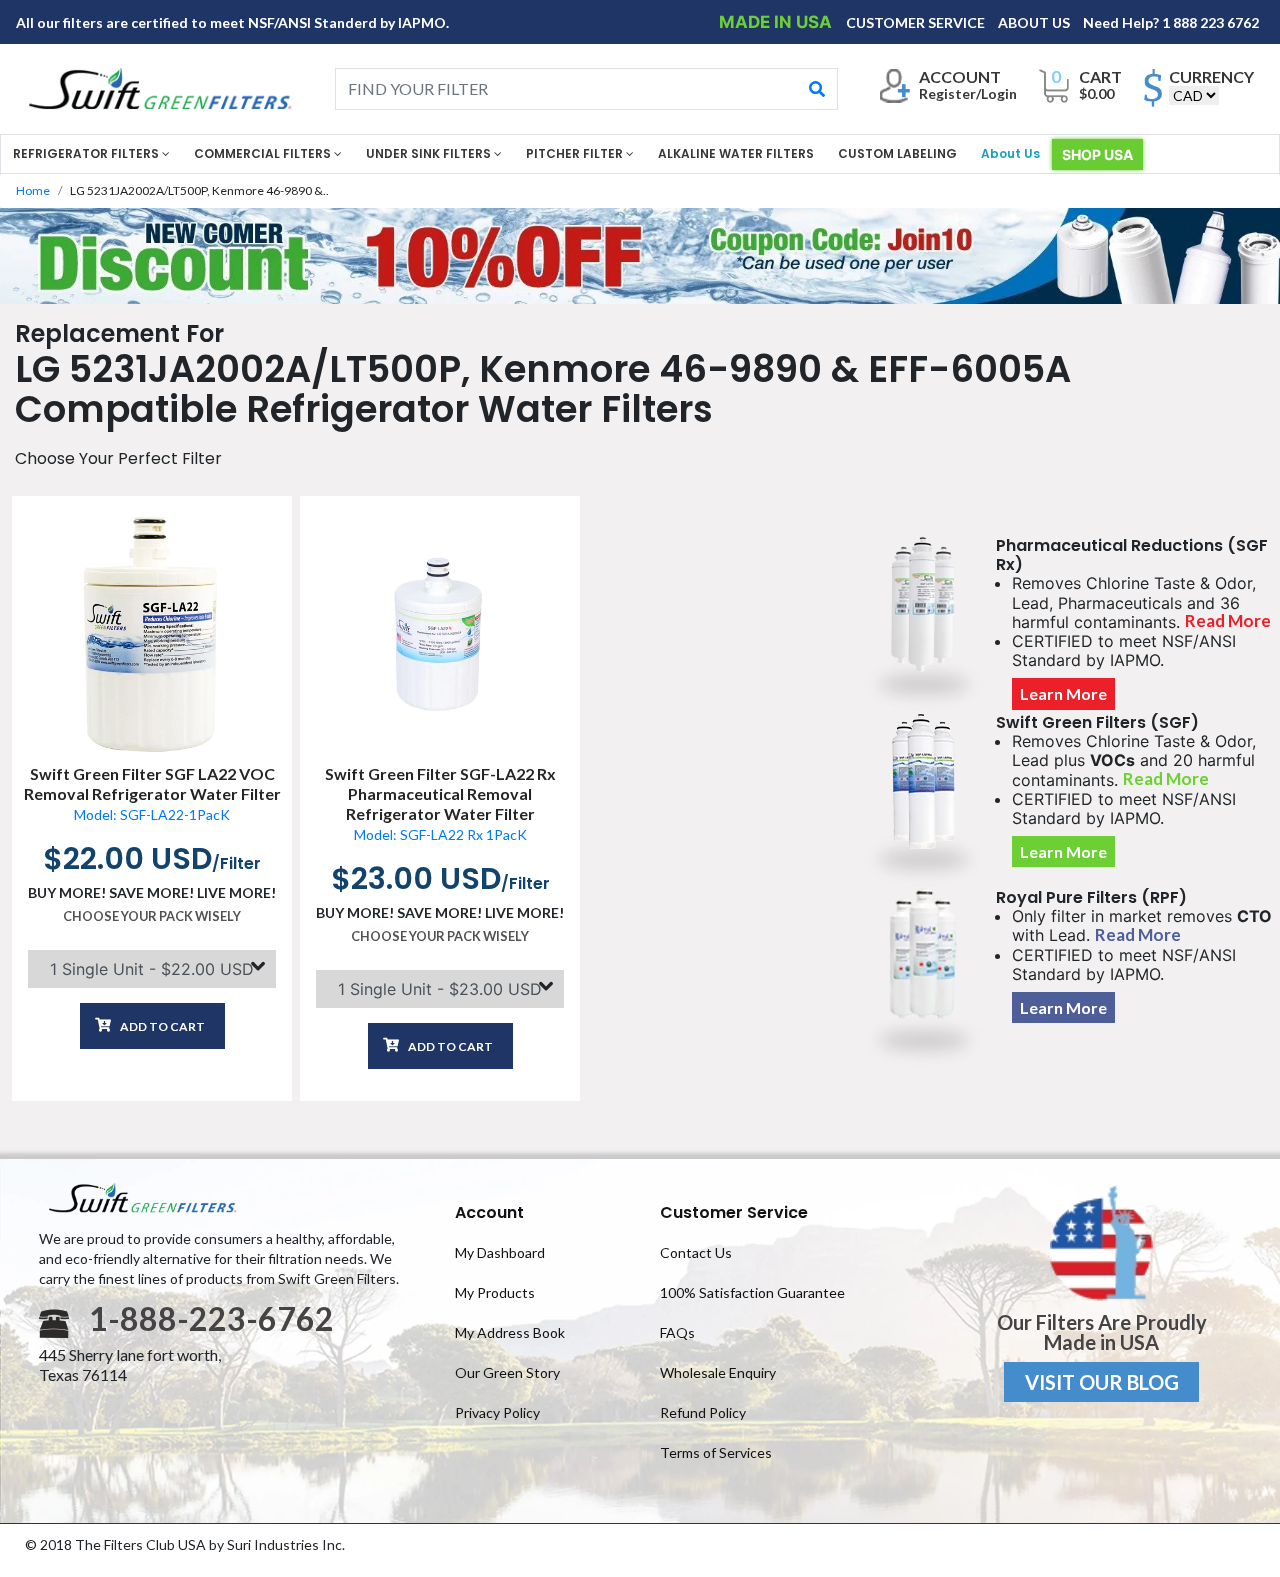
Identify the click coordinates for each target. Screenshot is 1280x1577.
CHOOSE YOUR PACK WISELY (152, 916)
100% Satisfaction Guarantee (752, 1292)
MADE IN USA (777, 22)
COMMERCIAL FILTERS (264, 153)
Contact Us (696, 1252)
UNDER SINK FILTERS (430, 153)
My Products (495, 1292)
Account (489, 1212)
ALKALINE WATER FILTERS (736, 153)
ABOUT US (1035, 22)
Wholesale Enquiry (718, 1372)
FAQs (677, 1332)
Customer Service (734, 1212)
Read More (1228, 621)
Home (33, 190)
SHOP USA (1097, 154)
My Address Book (510, 1332)
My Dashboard (500, 1252)
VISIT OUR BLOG (1102, 1382)
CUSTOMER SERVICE (917, 22)
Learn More (1063, 694)
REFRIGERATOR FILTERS (87, 153)
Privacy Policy (497, 1412)
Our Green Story (507, 1372)
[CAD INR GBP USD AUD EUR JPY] (1194, 95)
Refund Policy (703, 1412)
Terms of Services (716, 1452)
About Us (1010, 153)
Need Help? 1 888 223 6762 (1171, 22)
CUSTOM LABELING (897, 153)
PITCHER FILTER (576, 153)
